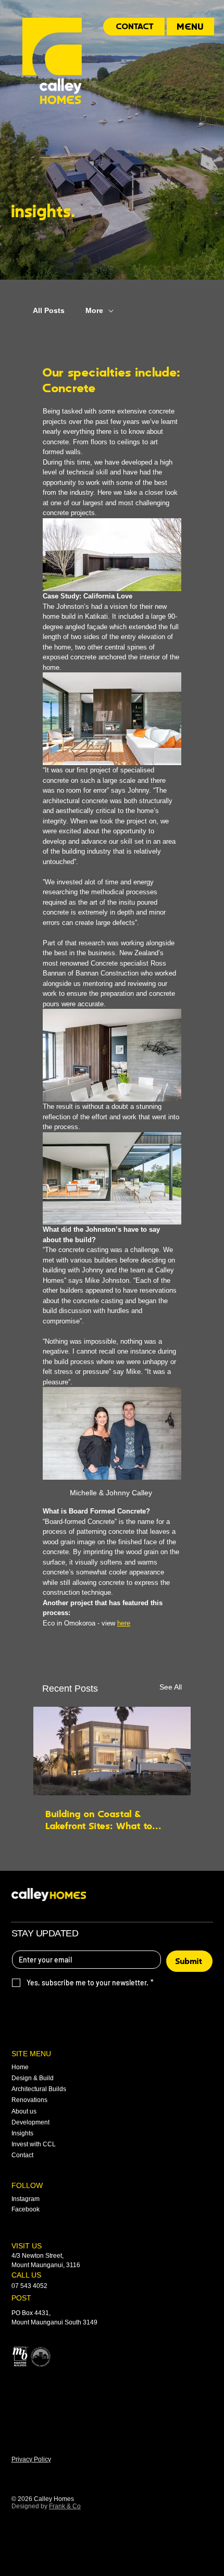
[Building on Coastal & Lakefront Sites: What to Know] (112, 1751)
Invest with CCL (34, 2144)
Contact (22, 2155)
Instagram (26, 2199)
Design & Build (33, 2078)
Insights (22, 2133)
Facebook (26, 2209)
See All (171, 1687)
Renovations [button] (29, 2100)
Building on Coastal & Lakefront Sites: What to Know (99, 1820)
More (94, 310)
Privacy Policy (31, 2459)
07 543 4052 (29, 2286)
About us (24, 2111)
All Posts (49, 310)
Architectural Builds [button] (39, 2089)
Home (20, 2067)
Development (30, 2122)
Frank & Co (65, 2506)
